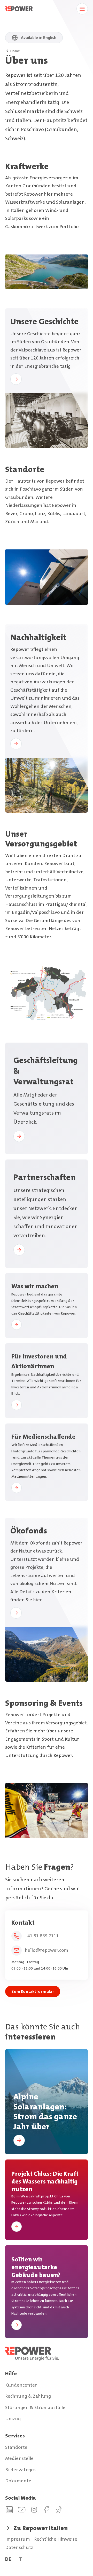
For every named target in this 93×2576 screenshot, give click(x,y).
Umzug (13, 2419)
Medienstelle (19, 2458)
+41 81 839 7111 (42, 1936)
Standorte (16, 2447)
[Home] (47, 2354)
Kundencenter (21, 2385)
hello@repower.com (47, 1950)
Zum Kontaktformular (33, 1991)
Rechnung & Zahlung (28, 2396)
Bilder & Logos (20, 2470)
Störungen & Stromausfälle (35, 2407)
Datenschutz (19, 2547)
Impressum (18, 2539)
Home (15, 51)
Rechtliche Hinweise (56, 2539)
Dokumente (18, 2481)
